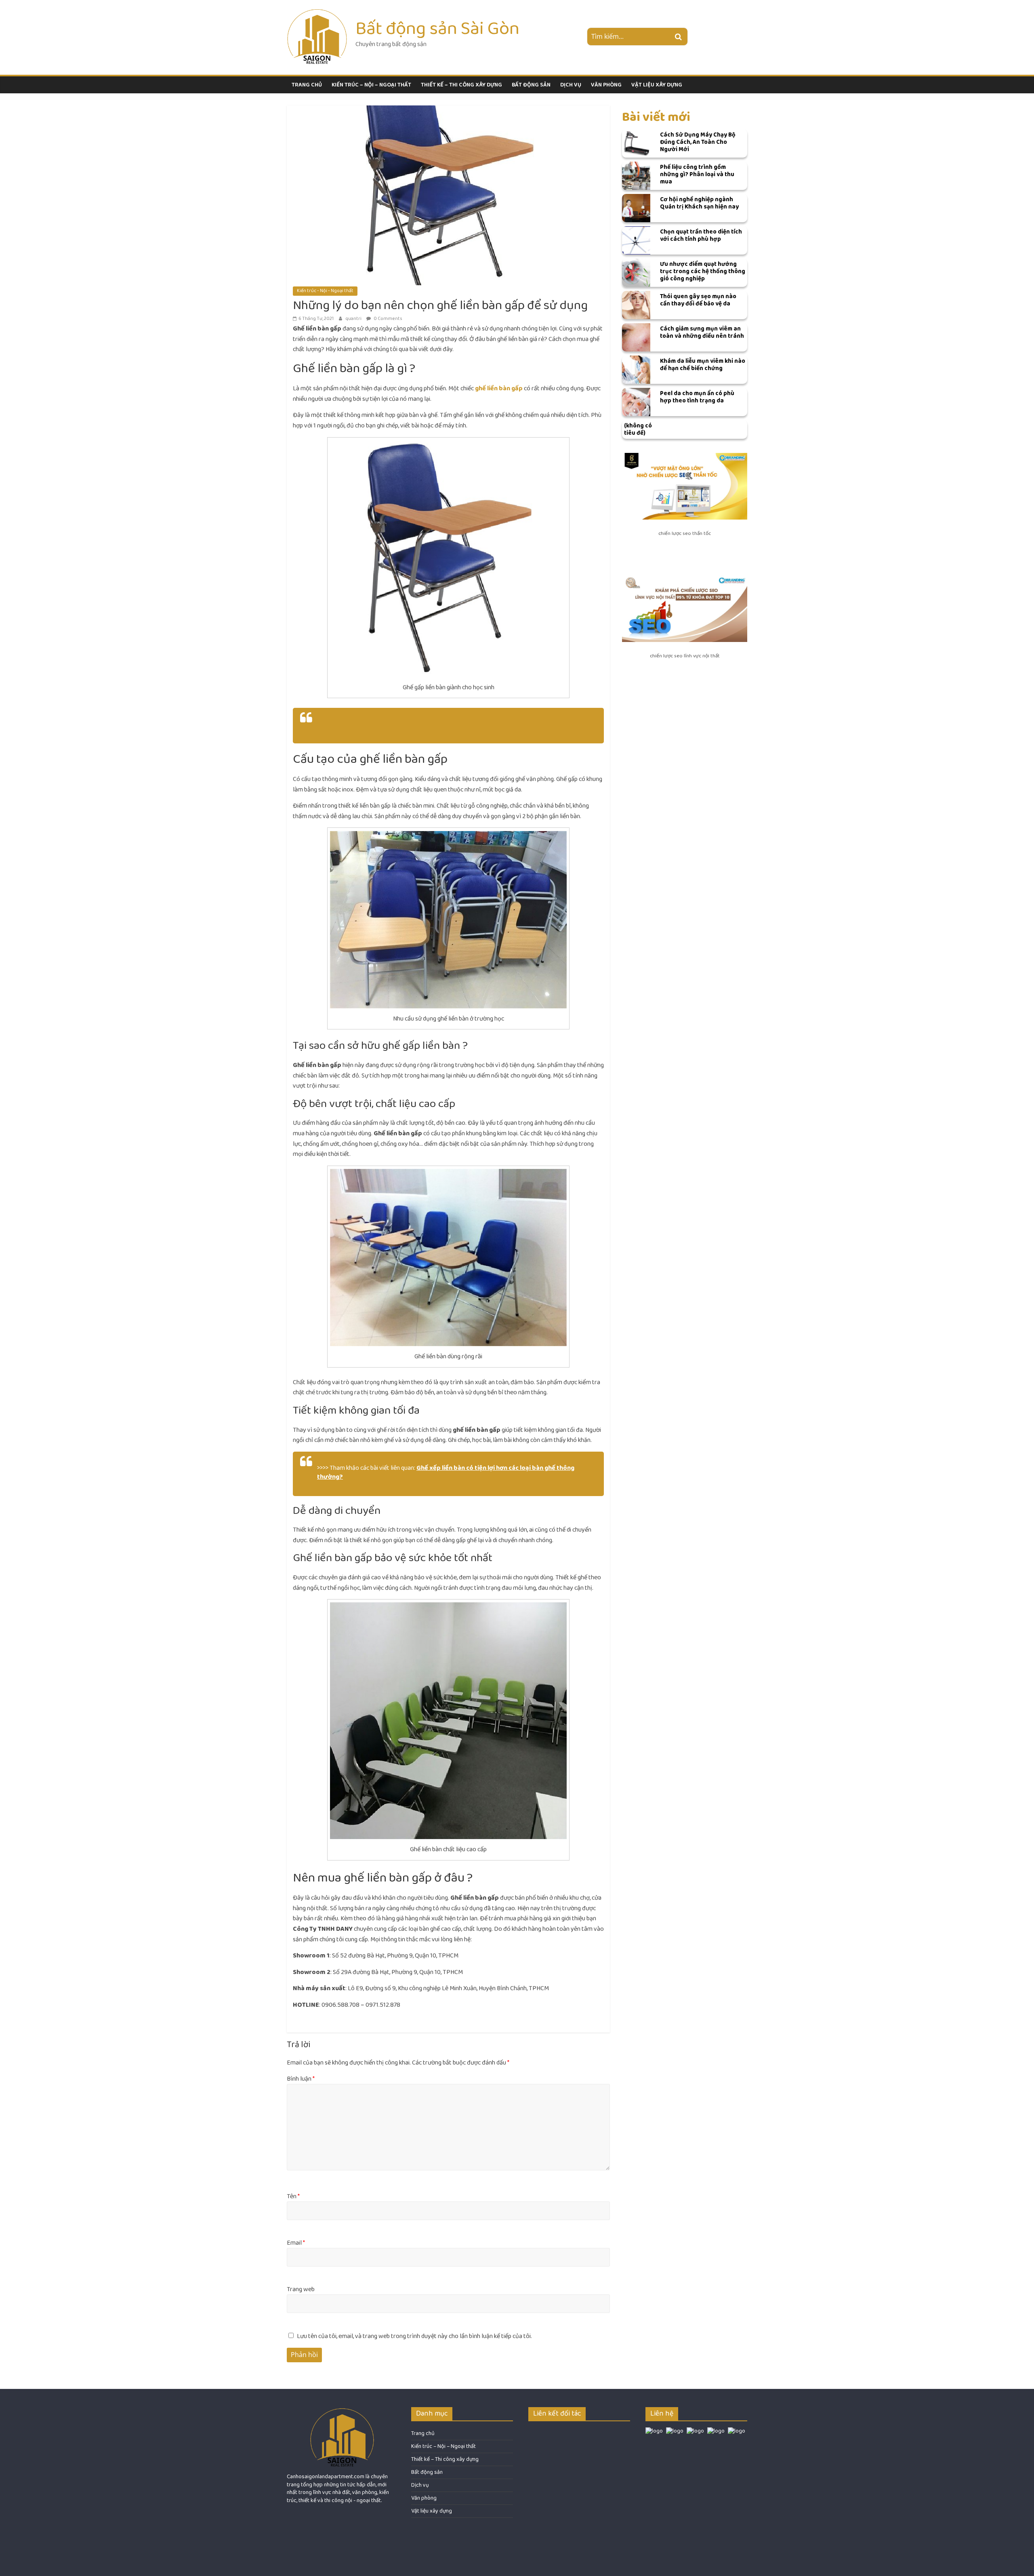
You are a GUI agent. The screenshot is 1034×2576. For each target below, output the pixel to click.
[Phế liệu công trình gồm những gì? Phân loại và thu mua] (636, 176)
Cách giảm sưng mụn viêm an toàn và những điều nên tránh (702, 332)
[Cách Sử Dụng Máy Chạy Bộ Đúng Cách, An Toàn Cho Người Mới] (636, 143)
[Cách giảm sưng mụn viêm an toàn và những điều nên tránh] (636, 337)
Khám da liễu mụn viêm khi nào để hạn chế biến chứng (703, 365)
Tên (293, 2197)
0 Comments (388, 319)
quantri (354, 319)
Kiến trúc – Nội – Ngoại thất (371, 85)
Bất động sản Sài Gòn (437, 28)
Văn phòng (606, 85)
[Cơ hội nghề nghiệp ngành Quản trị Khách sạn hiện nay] (636, 208)
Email (296, 2243)
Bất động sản (531, 85)
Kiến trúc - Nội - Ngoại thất (325, 291)
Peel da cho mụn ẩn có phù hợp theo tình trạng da (697, 397)
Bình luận (301, 2079)
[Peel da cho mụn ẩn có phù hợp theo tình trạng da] (636, 402)
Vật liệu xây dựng (657, 85)
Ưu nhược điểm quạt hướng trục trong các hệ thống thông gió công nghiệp (703, 271)
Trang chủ (307, 85)
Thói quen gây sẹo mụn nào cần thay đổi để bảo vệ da (698, 300)
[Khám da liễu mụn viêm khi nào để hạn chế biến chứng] (636, 370)
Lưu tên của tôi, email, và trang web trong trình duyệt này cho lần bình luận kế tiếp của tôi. (414, 2336)
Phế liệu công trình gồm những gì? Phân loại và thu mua (697, 174)
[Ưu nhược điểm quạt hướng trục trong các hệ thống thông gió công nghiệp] (636, 273)
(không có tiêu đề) (638, 429)
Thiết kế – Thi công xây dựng (461, 85)
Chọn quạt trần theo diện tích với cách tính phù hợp (701, 235)
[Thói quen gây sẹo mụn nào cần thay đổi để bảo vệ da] (636, 305)
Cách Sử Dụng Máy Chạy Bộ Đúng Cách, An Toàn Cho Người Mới (698, 142)
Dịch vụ (571, 85)
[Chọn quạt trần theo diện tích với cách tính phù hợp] (636, 240)
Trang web (301, 2290)
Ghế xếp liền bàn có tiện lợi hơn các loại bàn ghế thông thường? (446, 1472)
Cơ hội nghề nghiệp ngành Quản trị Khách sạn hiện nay (699, 203)
